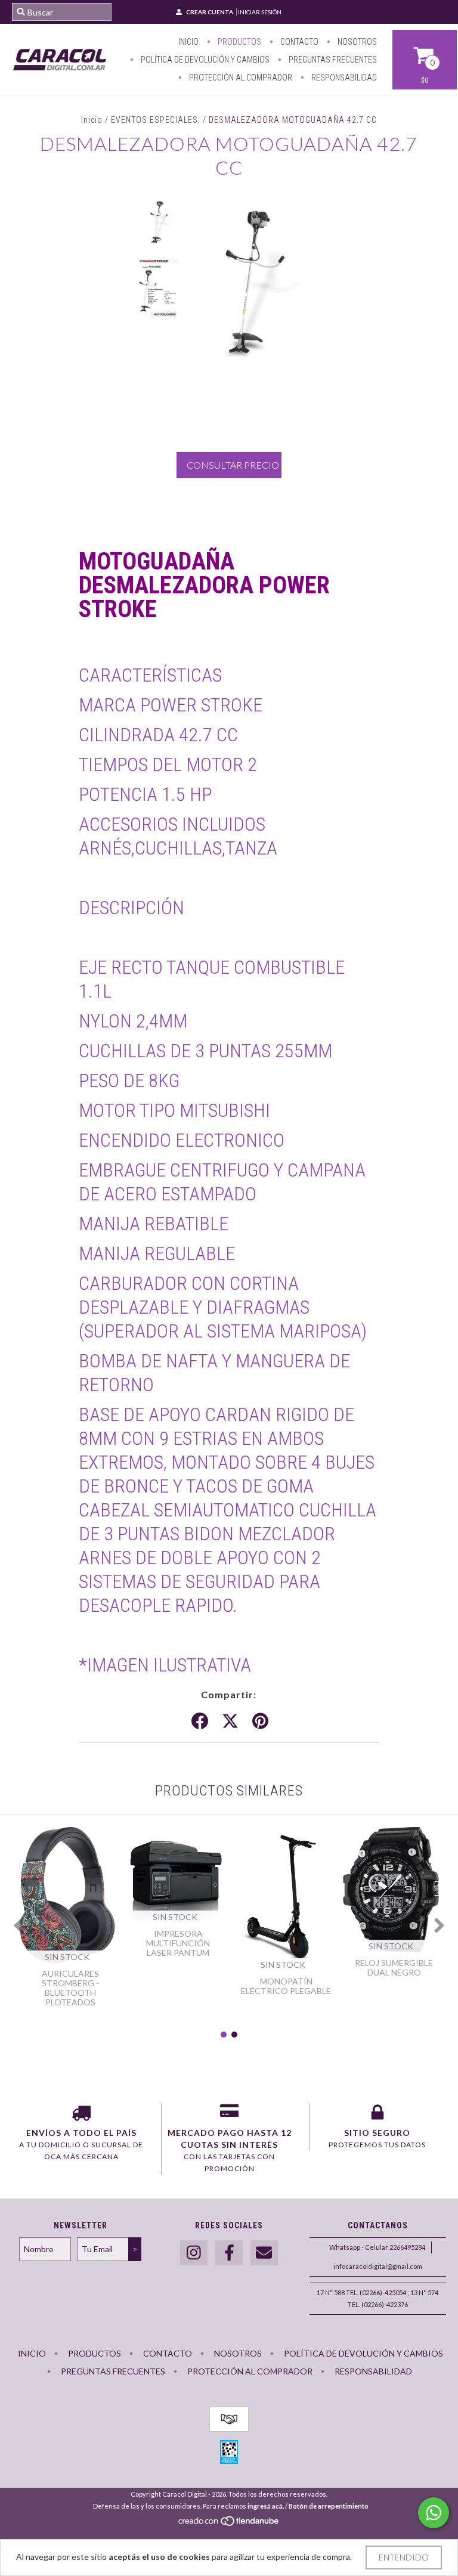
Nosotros (356, 42)
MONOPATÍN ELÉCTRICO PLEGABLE (286, 1986)
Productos (239, 42)
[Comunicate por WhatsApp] (434, 2513)
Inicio (188, 42)
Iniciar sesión (260, 12)
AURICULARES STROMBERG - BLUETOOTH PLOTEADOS (70, 1988)
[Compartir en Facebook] (200, 1722)
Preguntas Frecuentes (332, 60)
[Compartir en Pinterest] (260, 1722)
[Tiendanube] (229, 2524)
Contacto (298, 42)
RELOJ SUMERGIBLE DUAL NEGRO (394, 1967)
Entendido (404, 2557)
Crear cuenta (210, 12)
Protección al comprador (240, 78)
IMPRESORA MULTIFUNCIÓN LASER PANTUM (178, 1943)
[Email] (264, 2253)
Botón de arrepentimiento (329, 2506)
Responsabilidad (343, 78)
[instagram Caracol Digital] (194, 2253)
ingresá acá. (266, 2506)
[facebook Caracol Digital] (229, 2253)
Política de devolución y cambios (204, 60)
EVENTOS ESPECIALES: (156, 120)
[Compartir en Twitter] (230, 1722)
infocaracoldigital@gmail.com (378, 2266)
